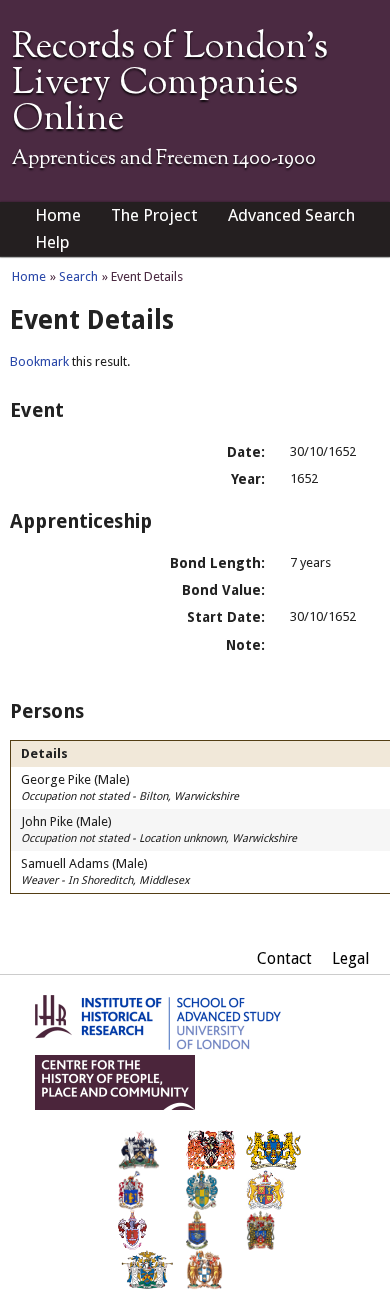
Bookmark (39, 361)
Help (52, 242)
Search (78, 276)
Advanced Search (291, 215)
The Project (154, 215)
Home (58, 215)
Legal (351, 958)
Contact (284, 958)
